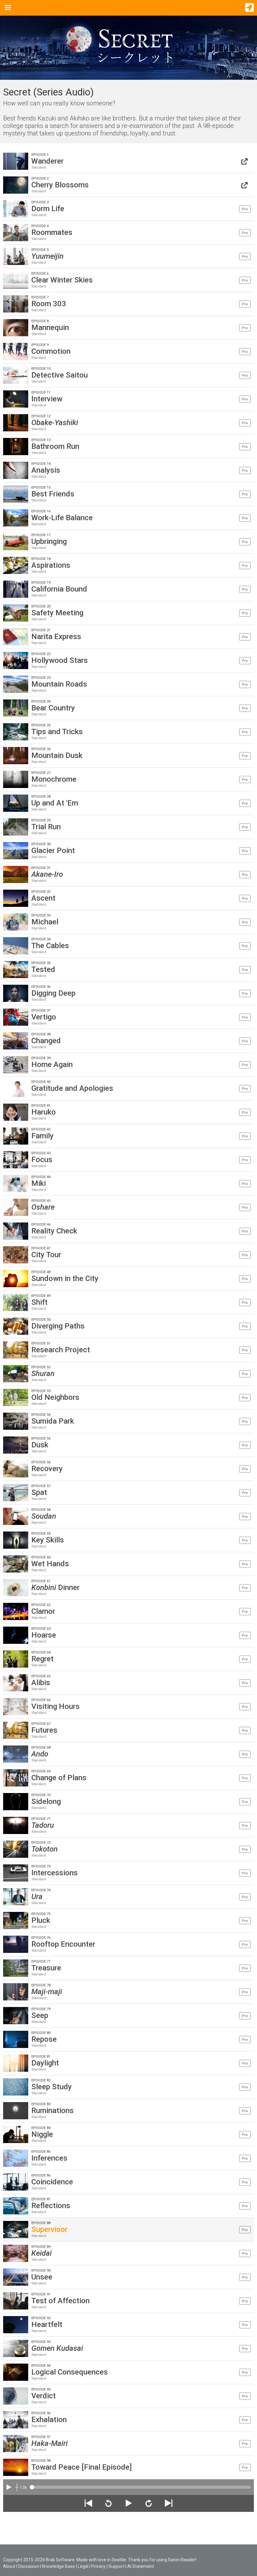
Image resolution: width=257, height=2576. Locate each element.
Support (116, 2566)
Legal (83, 2566)
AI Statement (141, 2566)
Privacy (98, 2566)
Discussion (29, 2566)
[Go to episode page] (244, 161)
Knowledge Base (58, 2566)
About (9, 2566)
